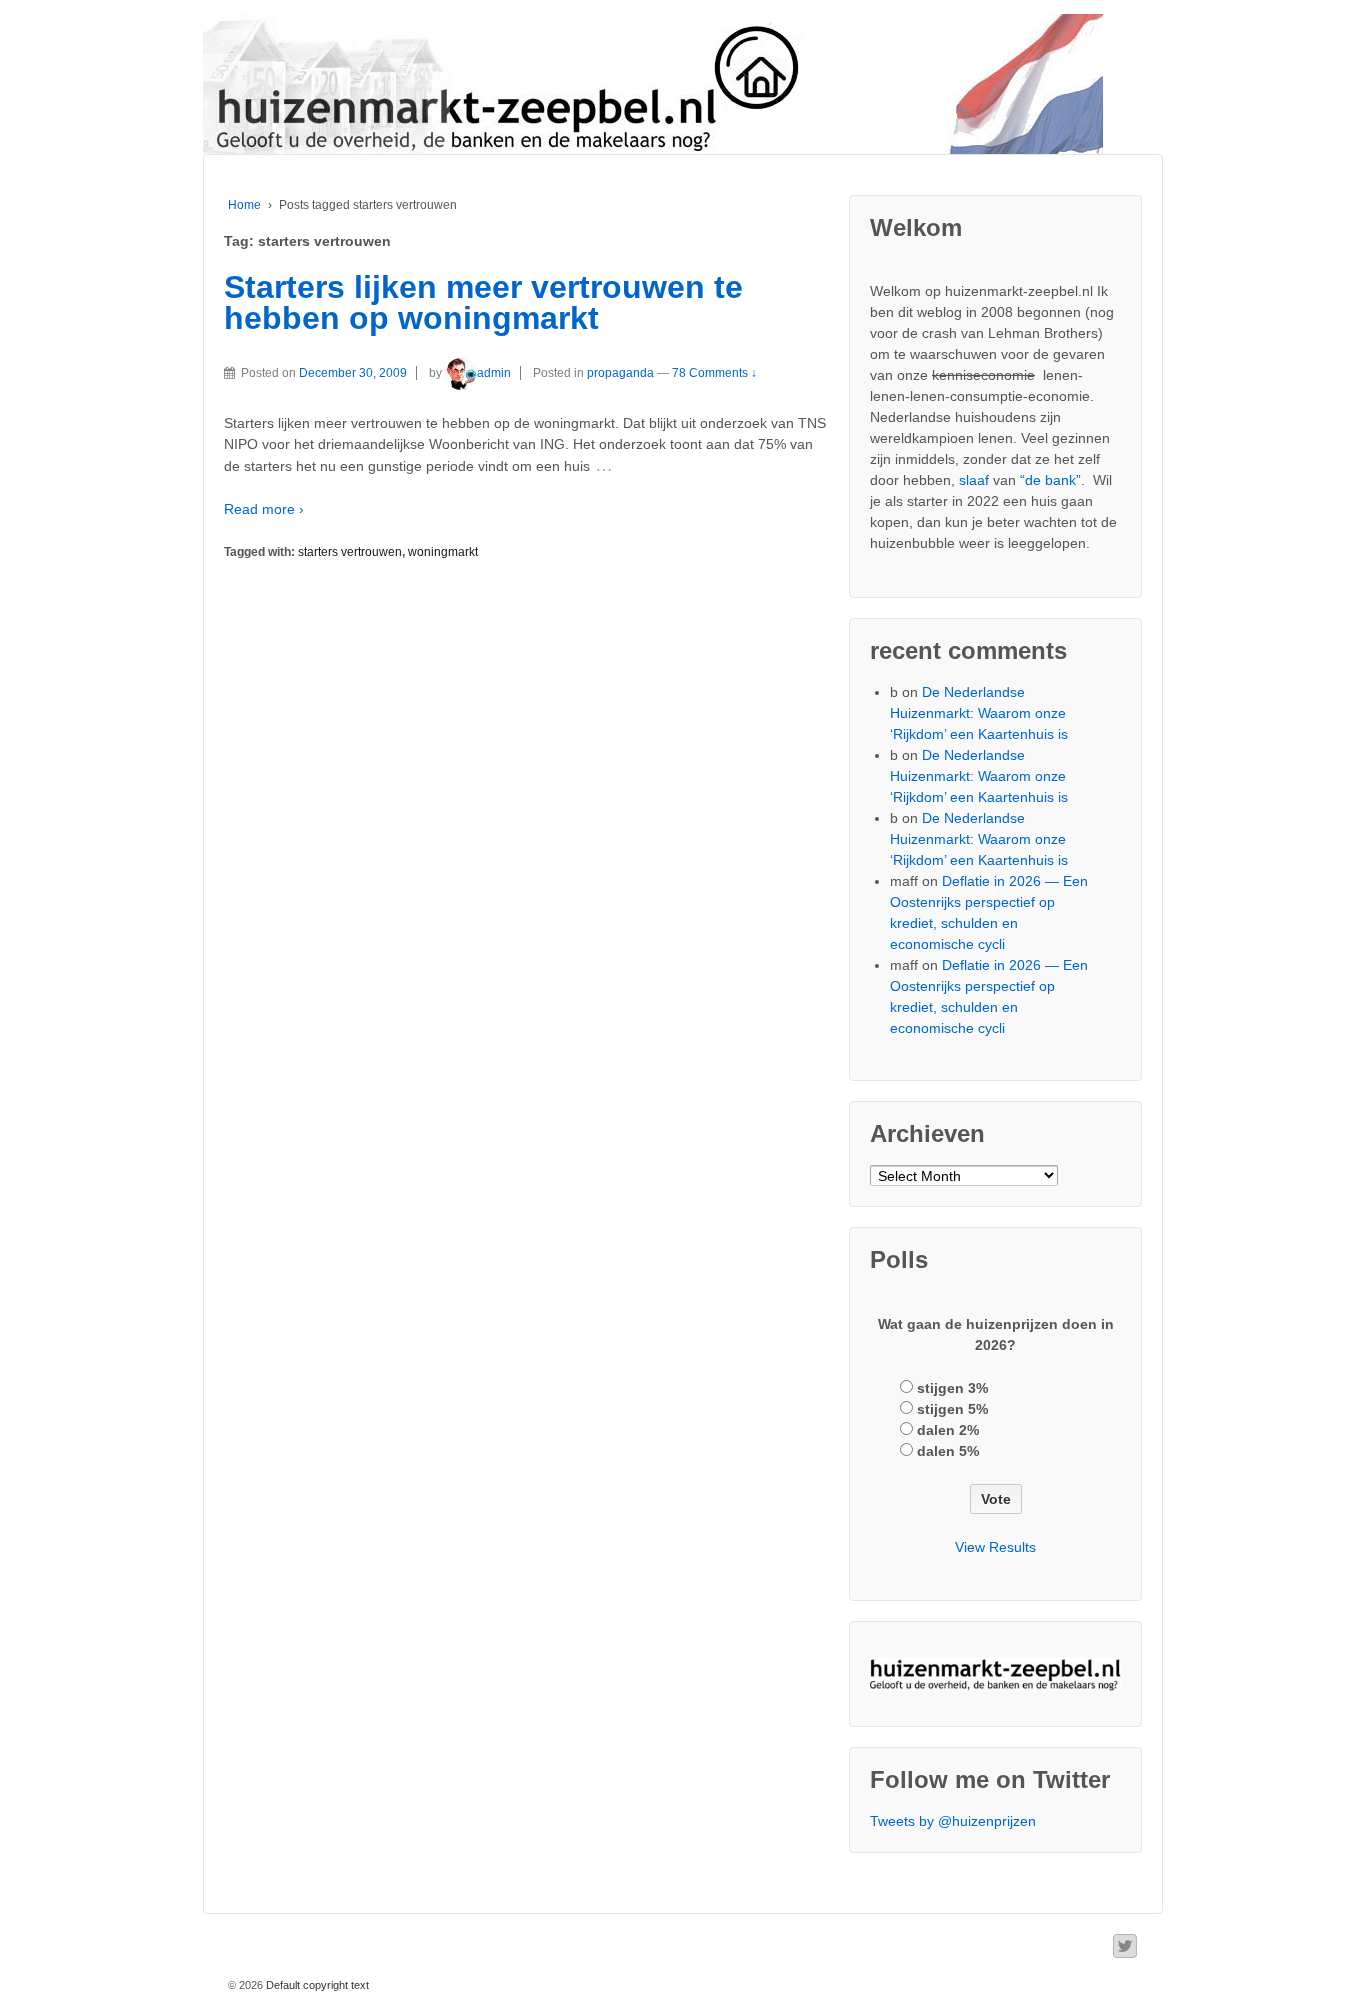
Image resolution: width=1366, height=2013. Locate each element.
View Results (995, 1547)
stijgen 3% (952, 1388)
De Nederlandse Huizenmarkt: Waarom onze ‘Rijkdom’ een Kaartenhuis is (979, 713)
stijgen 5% (952, 1409)
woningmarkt (443, 552)
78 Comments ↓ (714, 373)
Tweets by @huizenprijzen (953, 1821)
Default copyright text (316, 1985)
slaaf (974, 480)
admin (494, 373)
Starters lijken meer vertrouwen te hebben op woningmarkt (483, 303)
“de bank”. (1052, 480)
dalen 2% (948, 1430)
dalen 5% (948, 1451)
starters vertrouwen (350, 552)
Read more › (264, 509)
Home (244, 205)
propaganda (620, 373)
